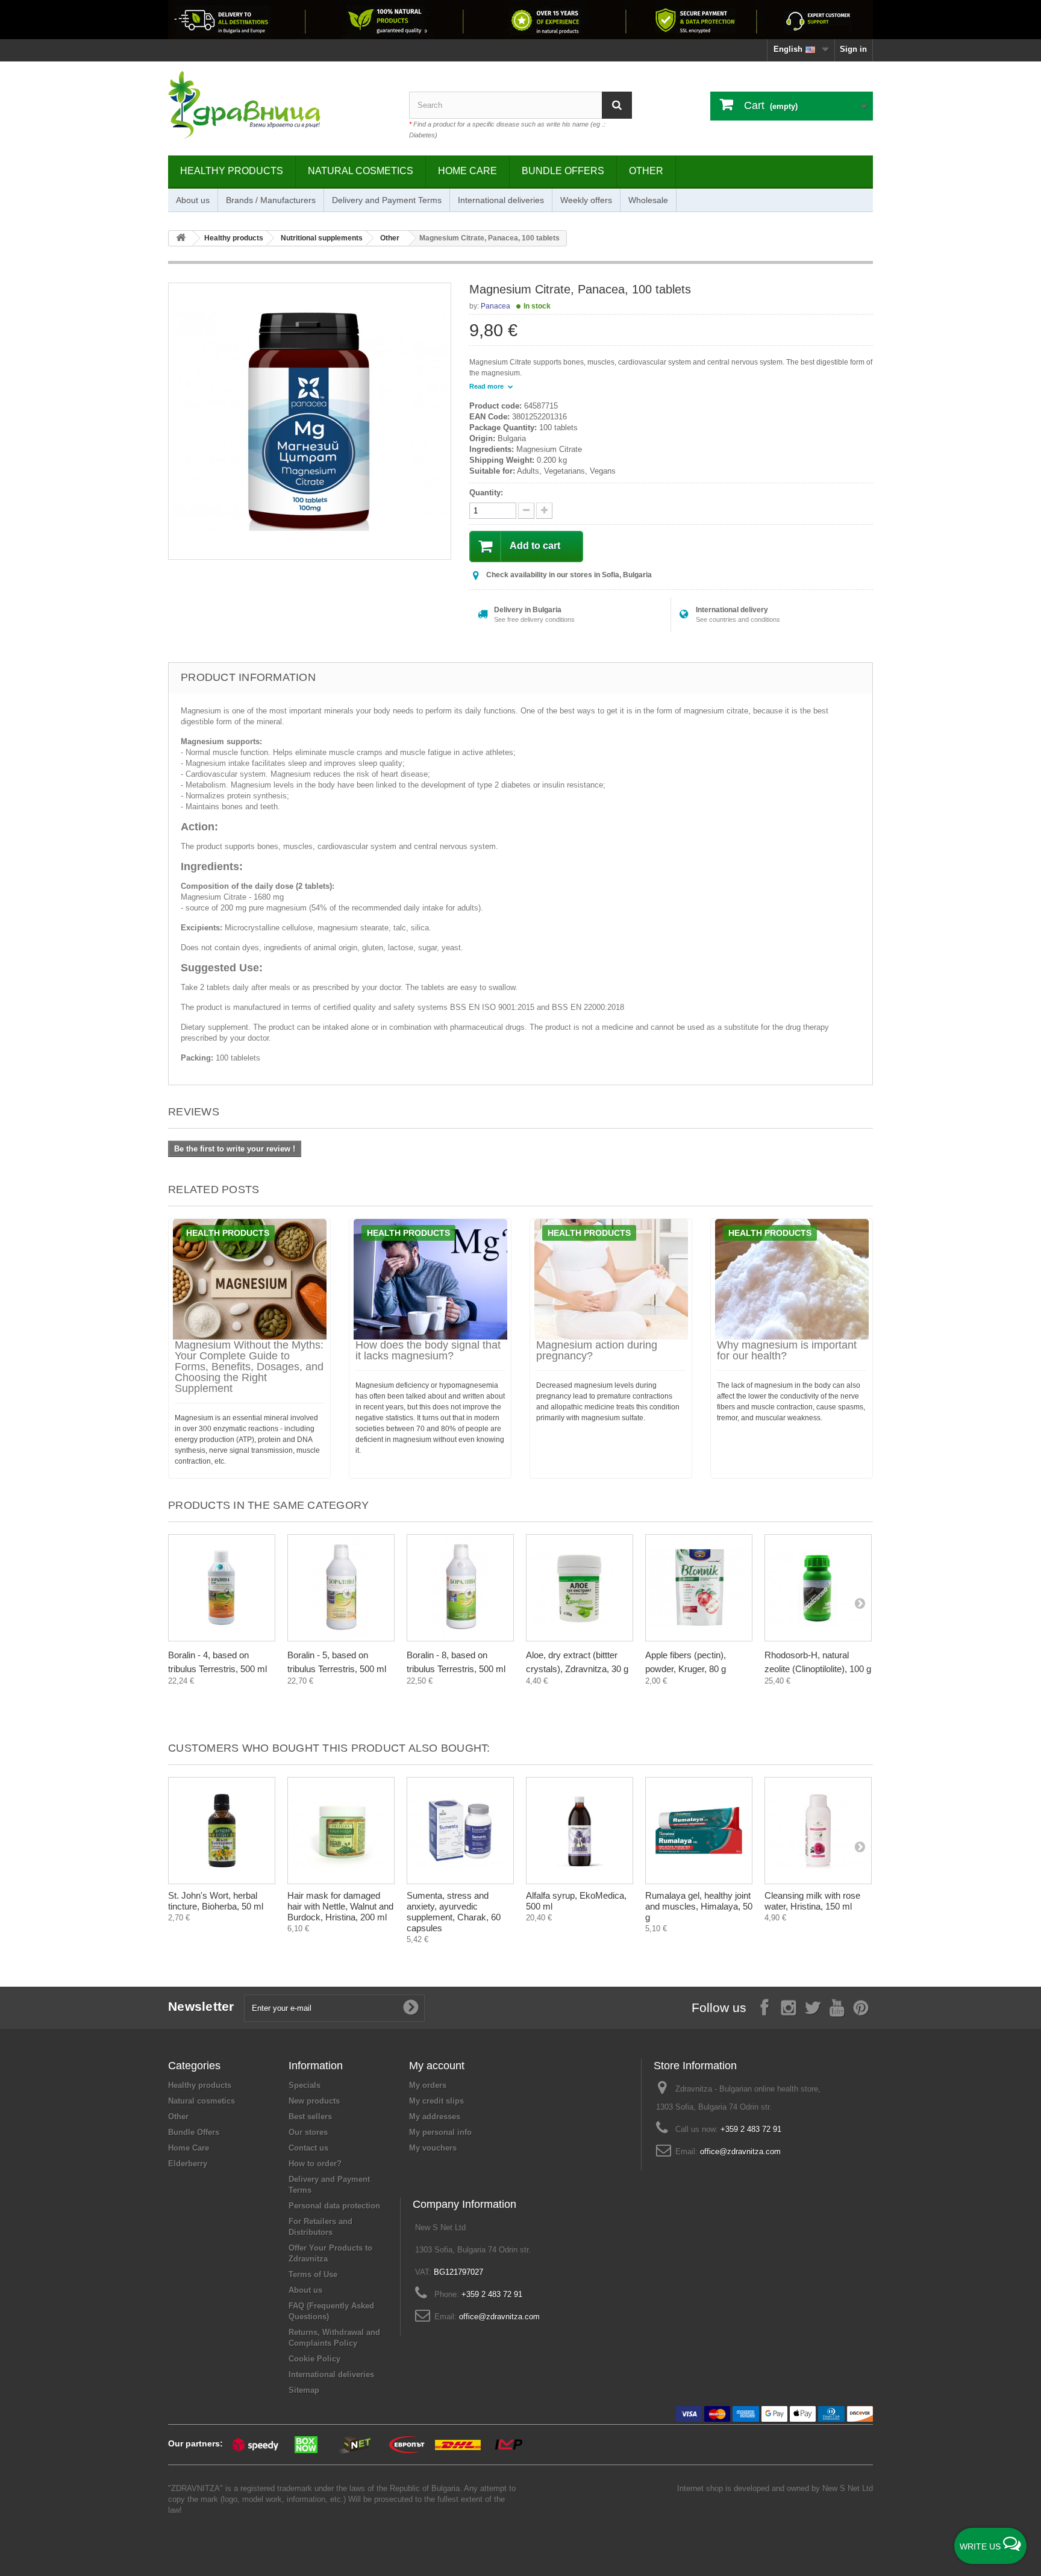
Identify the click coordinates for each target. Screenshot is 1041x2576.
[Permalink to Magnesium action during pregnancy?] (611, 1279)
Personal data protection (334, 2206)
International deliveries (501, 200)
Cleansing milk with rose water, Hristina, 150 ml (812, 1901)
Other (646, 171)
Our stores (308, 2132)
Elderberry (188, 2164)
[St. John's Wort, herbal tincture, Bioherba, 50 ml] (222, 1831)
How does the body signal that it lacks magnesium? (428, 1350)
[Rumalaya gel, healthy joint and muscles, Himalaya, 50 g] (699, 1831)
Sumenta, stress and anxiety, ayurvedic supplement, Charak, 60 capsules (454, 1912)
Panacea (495, 306)
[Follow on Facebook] (764, 2007)
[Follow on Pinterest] (861, 2007)
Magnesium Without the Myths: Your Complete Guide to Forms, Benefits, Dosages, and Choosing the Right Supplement (249, 1367)
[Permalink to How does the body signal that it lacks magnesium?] (430, 1279)
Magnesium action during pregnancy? (597, 1350)
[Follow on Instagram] (789, 2007)
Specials (305, 2085)
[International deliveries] (520, 20)
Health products (228, 1233)
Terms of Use (313, 2274)
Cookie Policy (314, 2359)
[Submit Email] (411, 2008)
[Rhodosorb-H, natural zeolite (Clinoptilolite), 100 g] (818, 1588)
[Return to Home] (181, 238)
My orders (428, 2085)
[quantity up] (526, 511)
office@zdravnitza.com (740, 2151)
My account (437, 2066)
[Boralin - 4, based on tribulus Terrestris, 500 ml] (222, 1588)
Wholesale (648, 200)
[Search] (617, 105)
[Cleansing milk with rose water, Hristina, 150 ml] (818, 1831)
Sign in (853, 49)
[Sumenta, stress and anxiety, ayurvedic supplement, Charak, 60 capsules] (460, 1831)
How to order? (315, 2164)
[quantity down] (544, 511)
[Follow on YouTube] (837, 2007)
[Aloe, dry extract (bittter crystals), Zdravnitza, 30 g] (580, 1588)
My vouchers (433, 2148)
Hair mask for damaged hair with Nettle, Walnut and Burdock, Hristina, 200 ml (340, 1906)
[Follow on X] (813, 2007)
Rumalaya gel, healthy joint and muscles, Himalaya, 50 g (699, 1906)
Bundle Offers (563, 171)
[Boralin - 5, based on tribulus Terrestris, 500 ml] (341, 1588)
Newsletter (201, 2006)
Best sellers (310, 2117)
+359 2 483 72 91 (751, 2129)
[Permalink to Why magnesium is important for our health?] (792, 1279)
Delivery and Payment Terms (387, 200)
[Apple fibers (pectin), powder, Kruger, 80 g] (699, 1588)
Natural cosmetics (361, 171)
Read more (487, 386)
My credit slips (436, 2101)
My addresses (435, 2117)
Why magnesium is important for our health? (787, 1350)
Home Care (467, 171)
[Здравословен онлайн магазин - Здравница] (280, 105)
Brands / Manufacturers (271, 200)
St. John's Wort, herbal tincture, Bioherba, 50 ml (216, 1901)
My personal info (440, 2132)
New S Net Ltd (848, 2488)
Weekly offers (586, 200)
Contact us (308, 2148)
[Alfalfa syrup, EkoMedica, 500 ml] (580, 1831)
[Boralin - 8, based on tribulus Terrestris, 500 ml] (460, 1588)
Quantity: (486, 493)
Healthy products (232, 171)
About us (193, 200)
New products (314, 2101)
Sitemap (304, 2390)
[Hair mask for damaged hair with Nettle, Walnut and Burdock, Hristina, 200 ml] (341, 1831)
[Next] (860, 1603)
